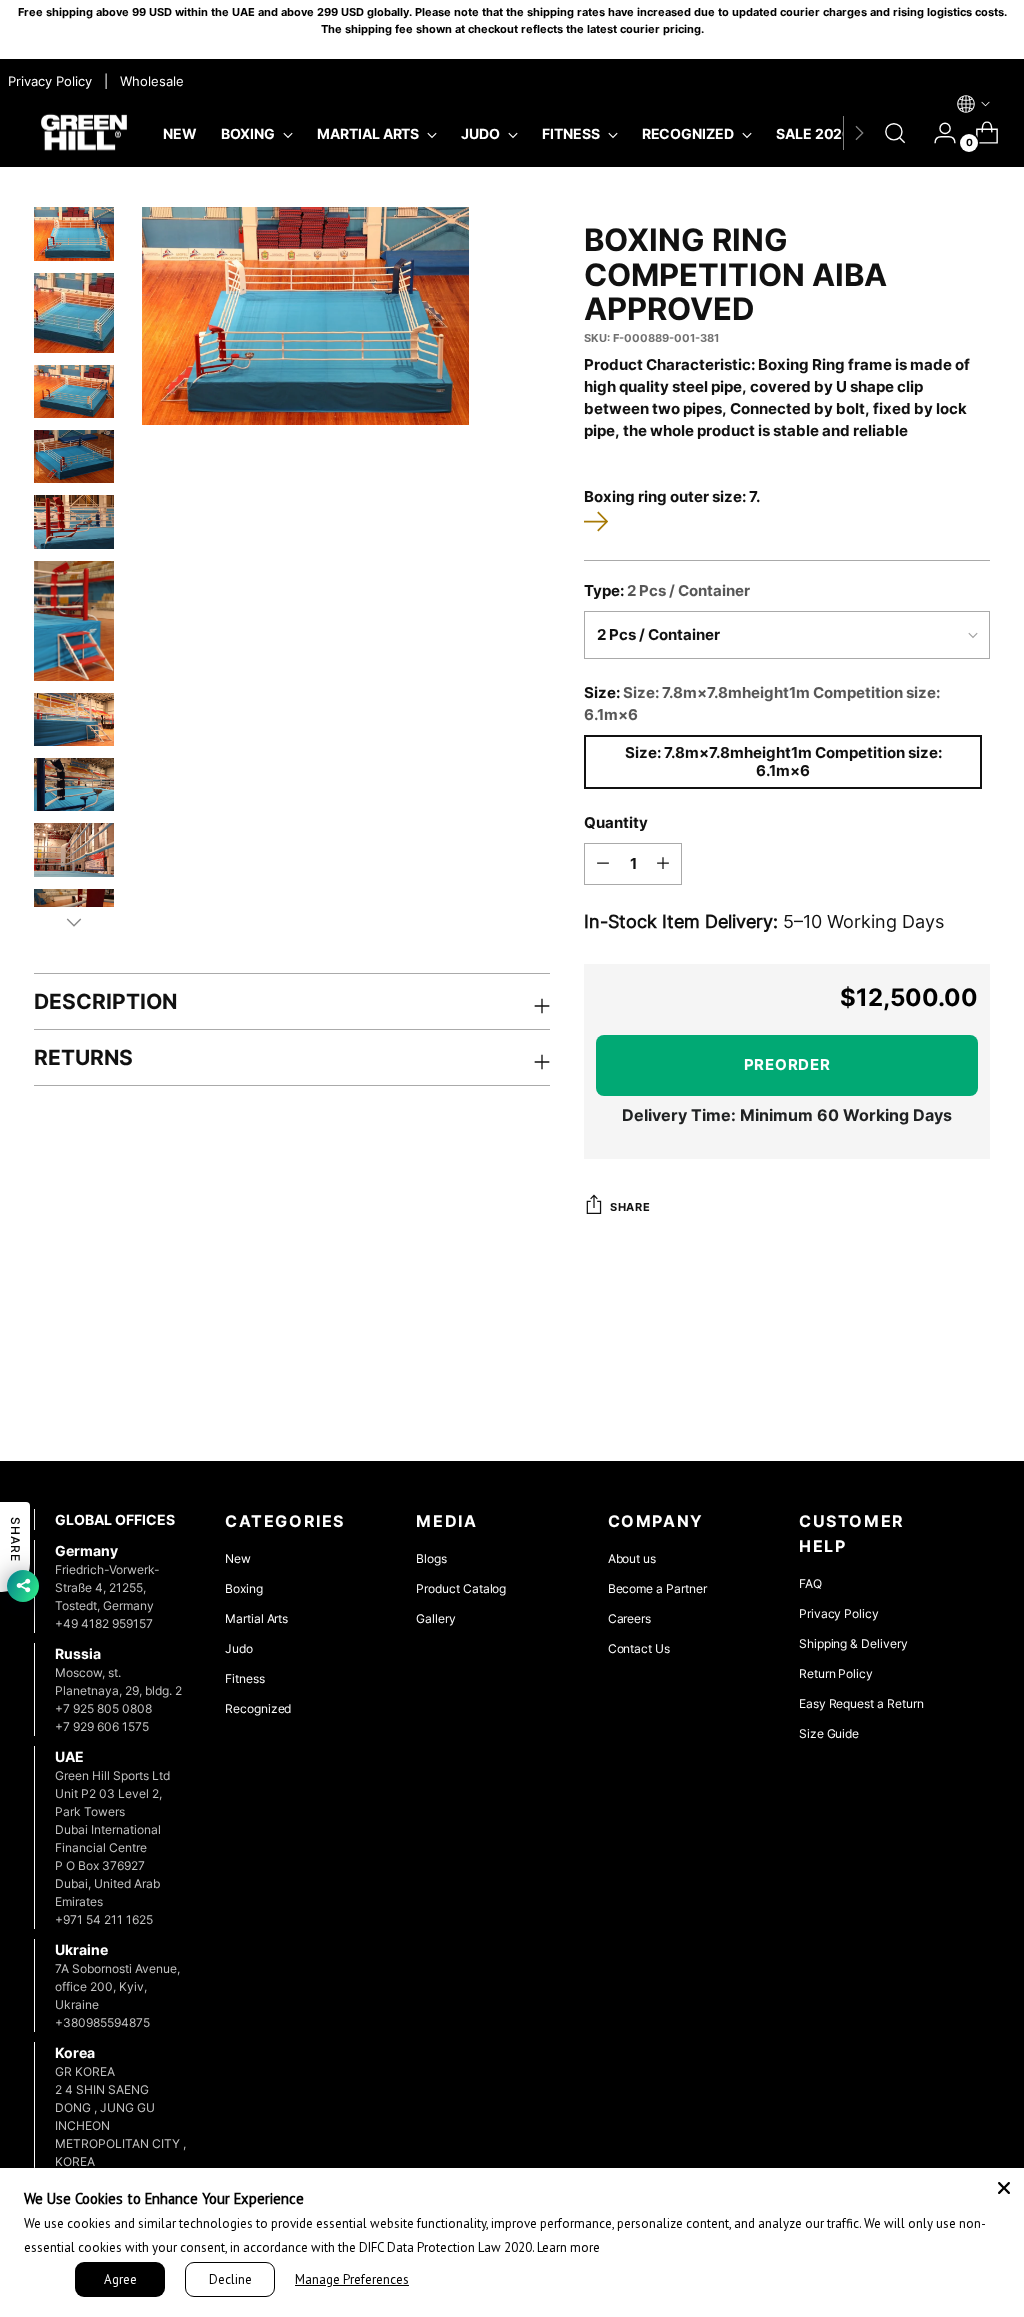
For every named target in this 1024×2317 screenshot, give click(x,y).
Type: (667, 591)
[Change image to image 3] (74, 391)
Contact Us (639, 1648)
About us (632, 1558)
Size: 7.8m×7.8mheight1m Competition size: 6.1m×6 (783, 762)
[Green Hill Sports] (84, 133)
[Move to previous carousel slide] (927, 1393)
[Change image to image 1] (74, 233)
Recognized (258, 1708)
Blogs (431, 1558)
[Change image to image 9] (74, 849)
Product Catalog (461, 1588)
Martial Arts (256, 1618)
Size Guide (829, 1733)
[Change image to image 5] (74, 521)
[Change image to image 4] (74, 456)
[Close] (1004, 2188)
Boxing (244, 1588)
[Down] (74, 922)
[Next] (859, 133)
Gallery (436, 1618)
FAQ (810, 1583)
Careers (630, 1618)
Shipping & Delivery (853, 1643)
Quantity (616, 823)
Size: (762, 704)
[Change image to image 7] (74, 719)
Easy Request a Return (861, 1703)
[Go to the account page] (937, 133)
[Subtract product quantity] (603, 864)
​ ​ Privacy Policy (48, 81)
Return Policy (836, 1673)
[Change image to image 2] (74, 313)
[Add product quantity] (663, 864)
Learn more (568, 2247)
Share (630, 1207)
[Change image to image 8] (74, 784)
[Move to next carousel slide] (973, 1392)
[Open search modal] (895, 133)
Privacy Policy (839, 1613)
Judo (239, 1648)
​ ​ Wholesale (148, 81)
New (238, 1558)
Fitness (245, 1678)
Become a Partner (657, 1588)
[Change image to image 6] (74, 621)
